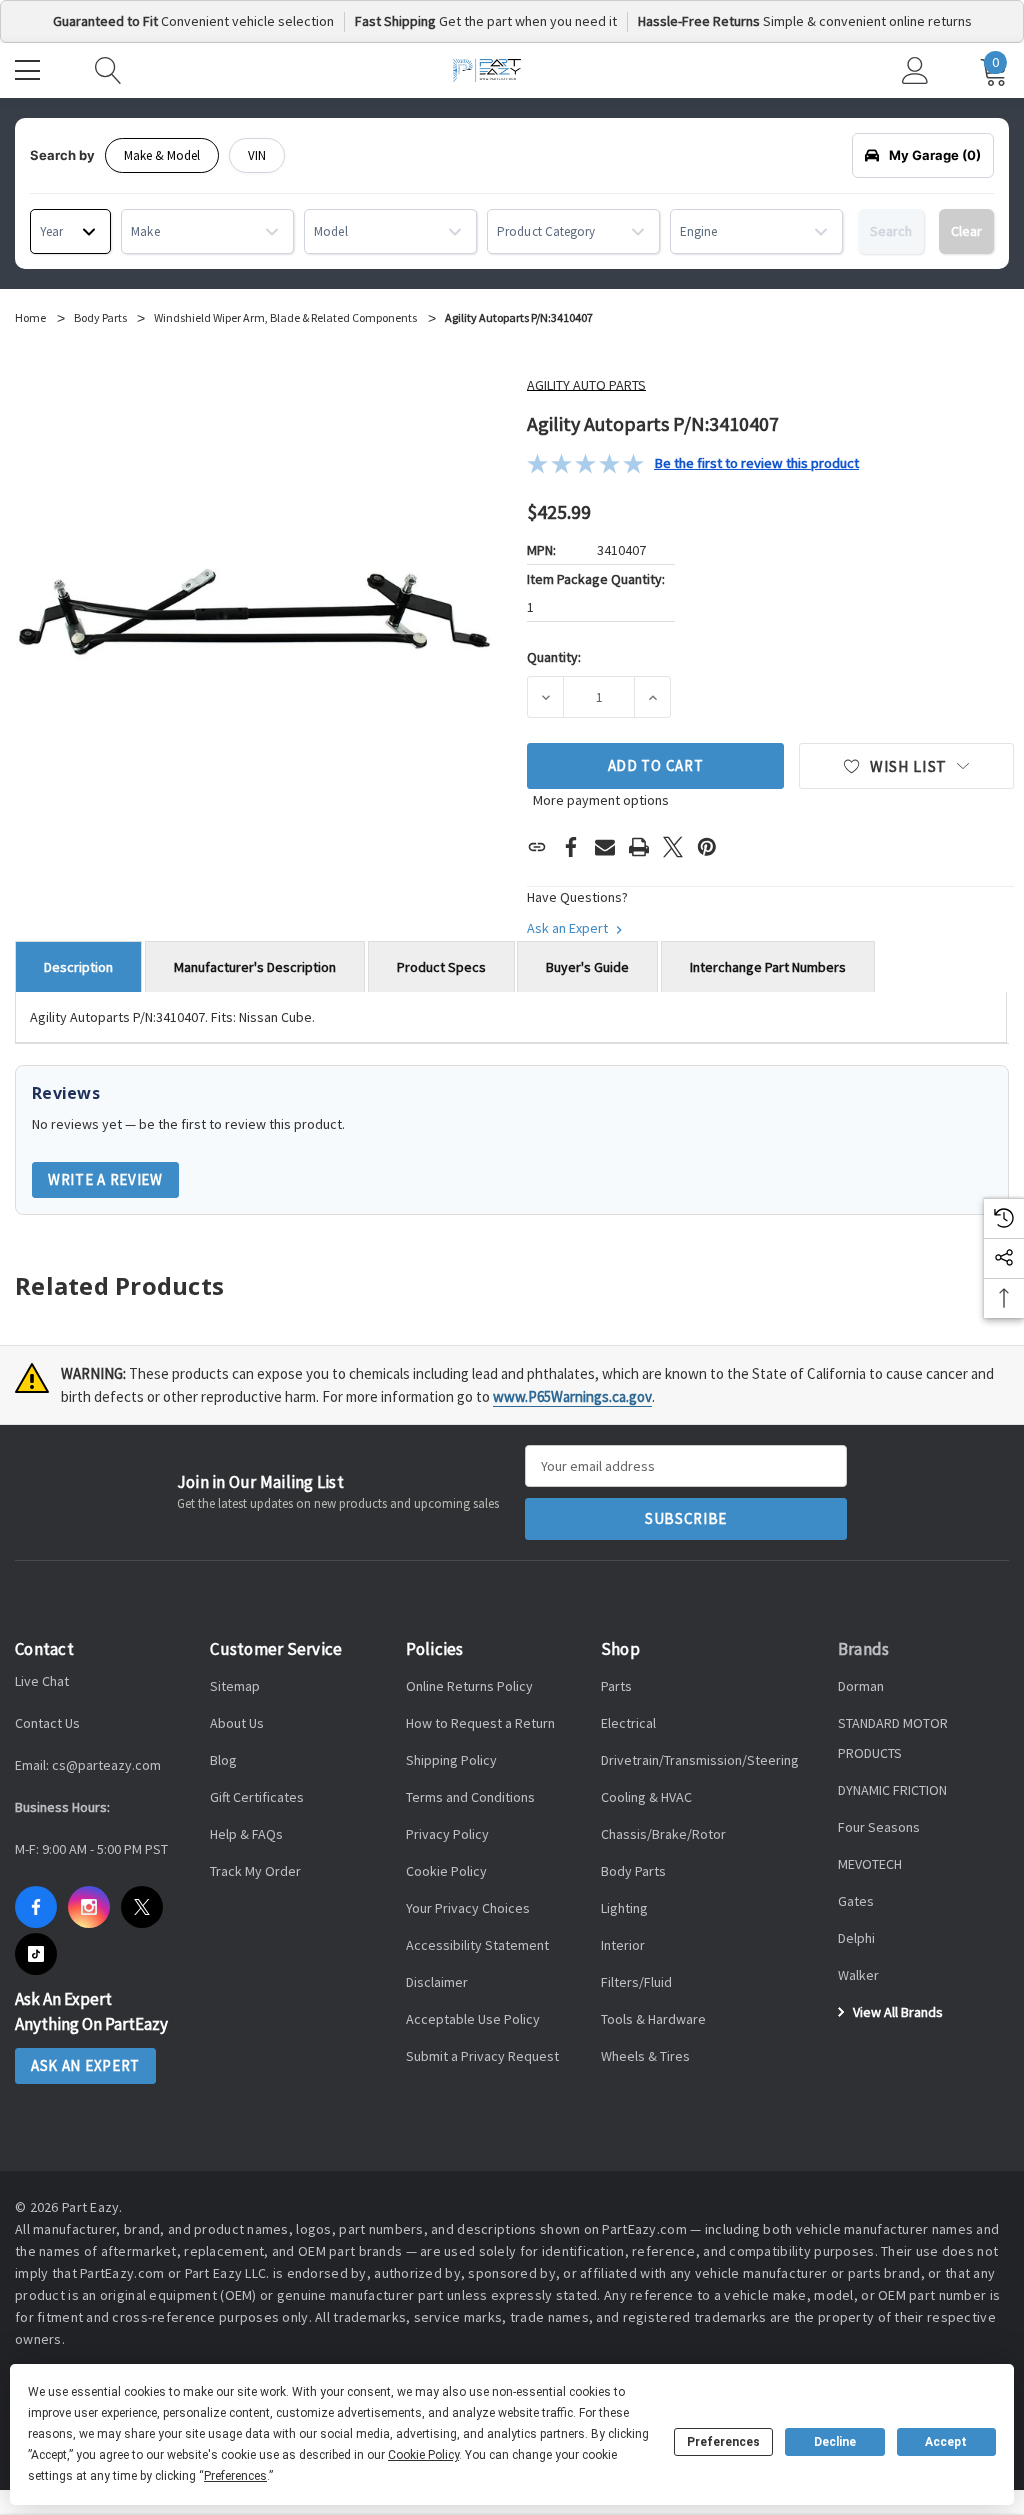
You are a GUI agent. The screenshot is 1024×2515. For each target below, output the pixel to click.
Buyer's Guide (587, 967)
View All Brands (896, 2012)
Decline (835, 2442)
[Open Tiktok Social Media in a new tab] (36, 1954)
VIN (257, 155)
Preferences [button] (235, 2476)
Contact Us (47, 1723)
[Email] (605, 847)
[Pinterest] (707, 847)
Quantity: (554, 657)
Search (891, 231)
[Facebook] (571, 847)
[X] (673, 847)
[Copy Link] (537, 847)
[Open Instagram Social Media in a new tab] (89, 1907)
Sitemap (235, 1686)
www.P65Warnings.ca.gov (572, 1396)
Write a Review (105, 1179)
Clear (966, 231)
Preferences (723, 2442)
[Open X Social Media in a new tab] (142, 1907)
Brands (864, 1649)
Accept (946, 2442)
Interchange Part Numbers (768, 967)
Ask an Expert (569, 928)
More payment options (601, 800)
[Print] (639, 847)
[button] (693, 463)
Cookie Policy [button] (423, 2455)
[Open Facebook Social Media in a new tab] (36, 1907)
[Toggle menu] (30, 68)
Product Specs (441, 967)
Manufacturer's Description (255, 967)
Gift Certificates (257, 1797)
